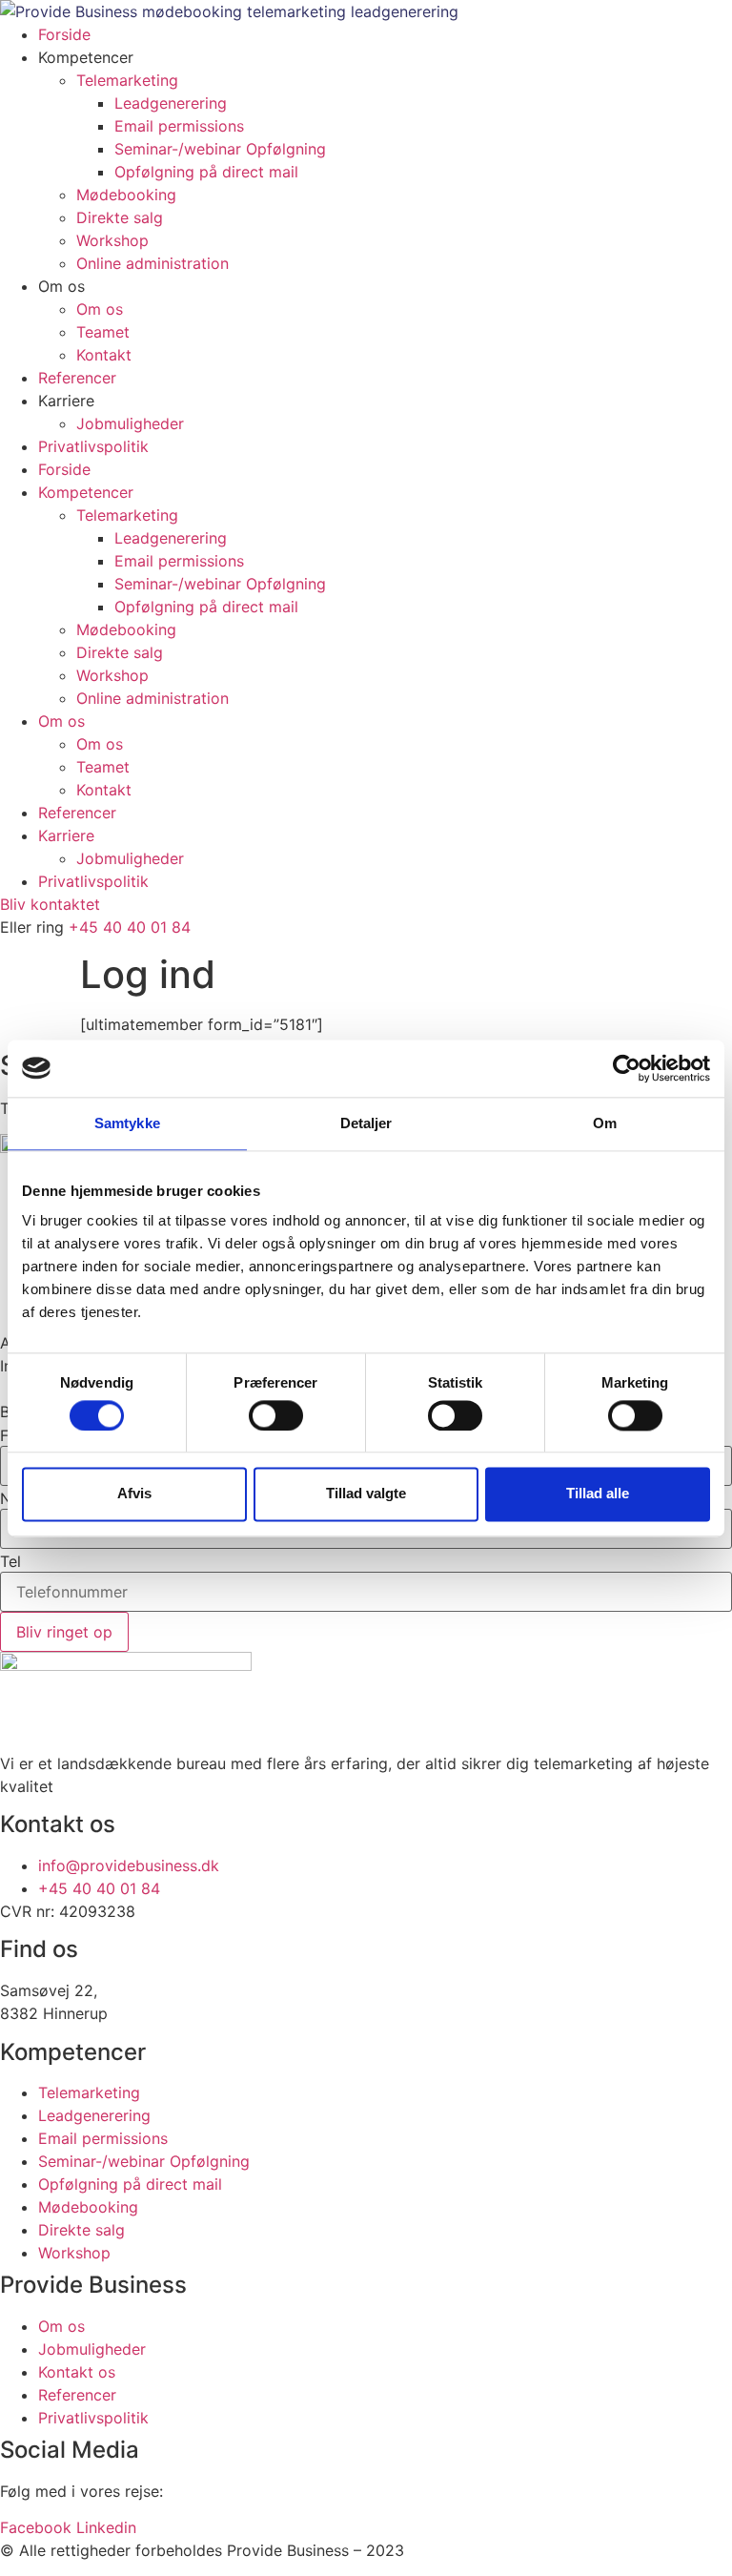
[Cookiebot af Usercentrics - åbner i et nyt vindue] (627, 1068)
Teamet (103, 332)
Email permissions (179, 126)
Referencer (77, 378)
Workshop (112, 240)
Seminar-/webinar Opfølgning (220, 149)
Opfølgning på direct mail (206, 172)
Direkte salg (120, 217)
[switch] (276, 1415)
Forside (64, 34)
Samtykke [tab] (127, 1123)
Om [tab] (605, 1123)
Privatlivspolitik (93, 446)
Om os (100, 309)
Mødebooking (126, 195)
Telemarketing (127, 80)
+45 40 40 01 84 (130, 927)
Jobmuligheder (130, 423)
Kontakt (104, 355)
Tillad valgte (366, 1494)
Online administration (152, 263)
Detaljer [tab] (366, 1123)
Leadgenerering (171, 103)
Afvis (134, 1494)
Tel (10, 1561)
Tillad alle (598, 1494)
